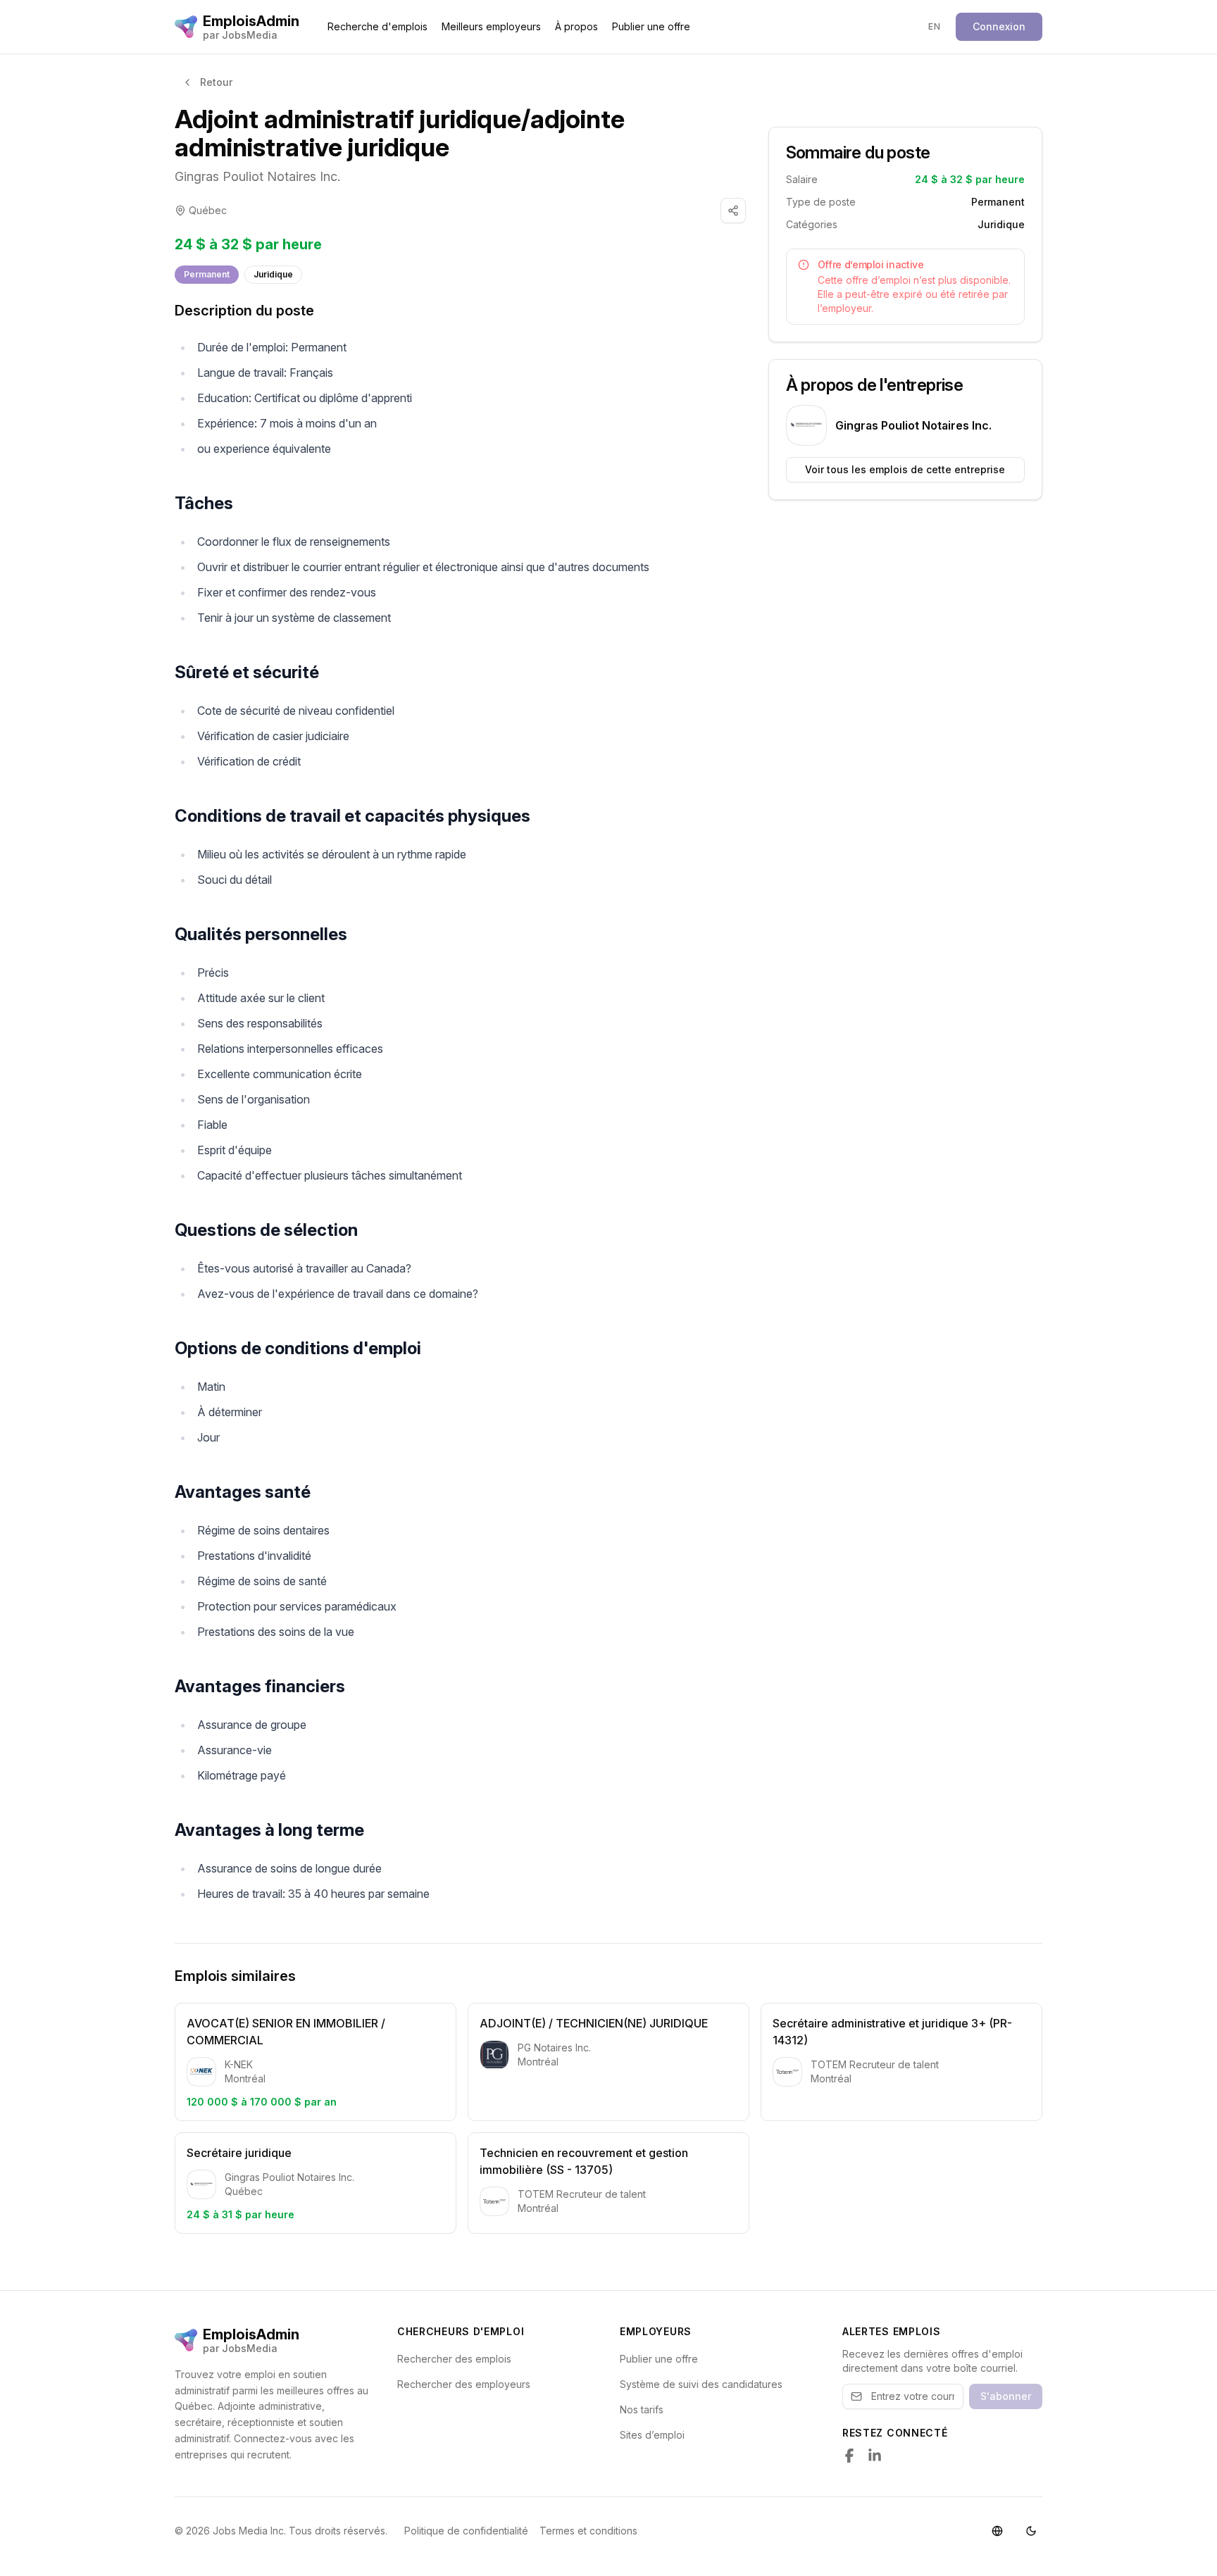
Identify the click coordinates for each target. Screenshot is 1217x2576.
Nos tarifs (642, 2409)
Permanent (207, 274)
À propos (576, 26)
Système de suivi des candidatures (701, 2384)
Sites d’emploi (652, 2435)
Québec (208, 210)
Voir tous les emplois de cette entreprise (905, 469)
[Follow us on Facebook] (849, 2456)
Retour (216, 82)
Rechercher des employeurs (464, 2384)
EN (934, 26)
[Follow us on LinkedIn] (875, 2456)
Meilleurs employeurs (491, 26)
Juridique (273, 274)
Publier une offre (651, 26)
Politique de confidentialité (466, 2531)
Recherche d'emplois (377, 26)
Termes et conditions (588, 2531)
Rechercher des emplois (454, 2359)
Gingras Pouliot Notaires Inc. (257, 176)
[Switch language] (997, 2531)
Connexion (999, 26)
